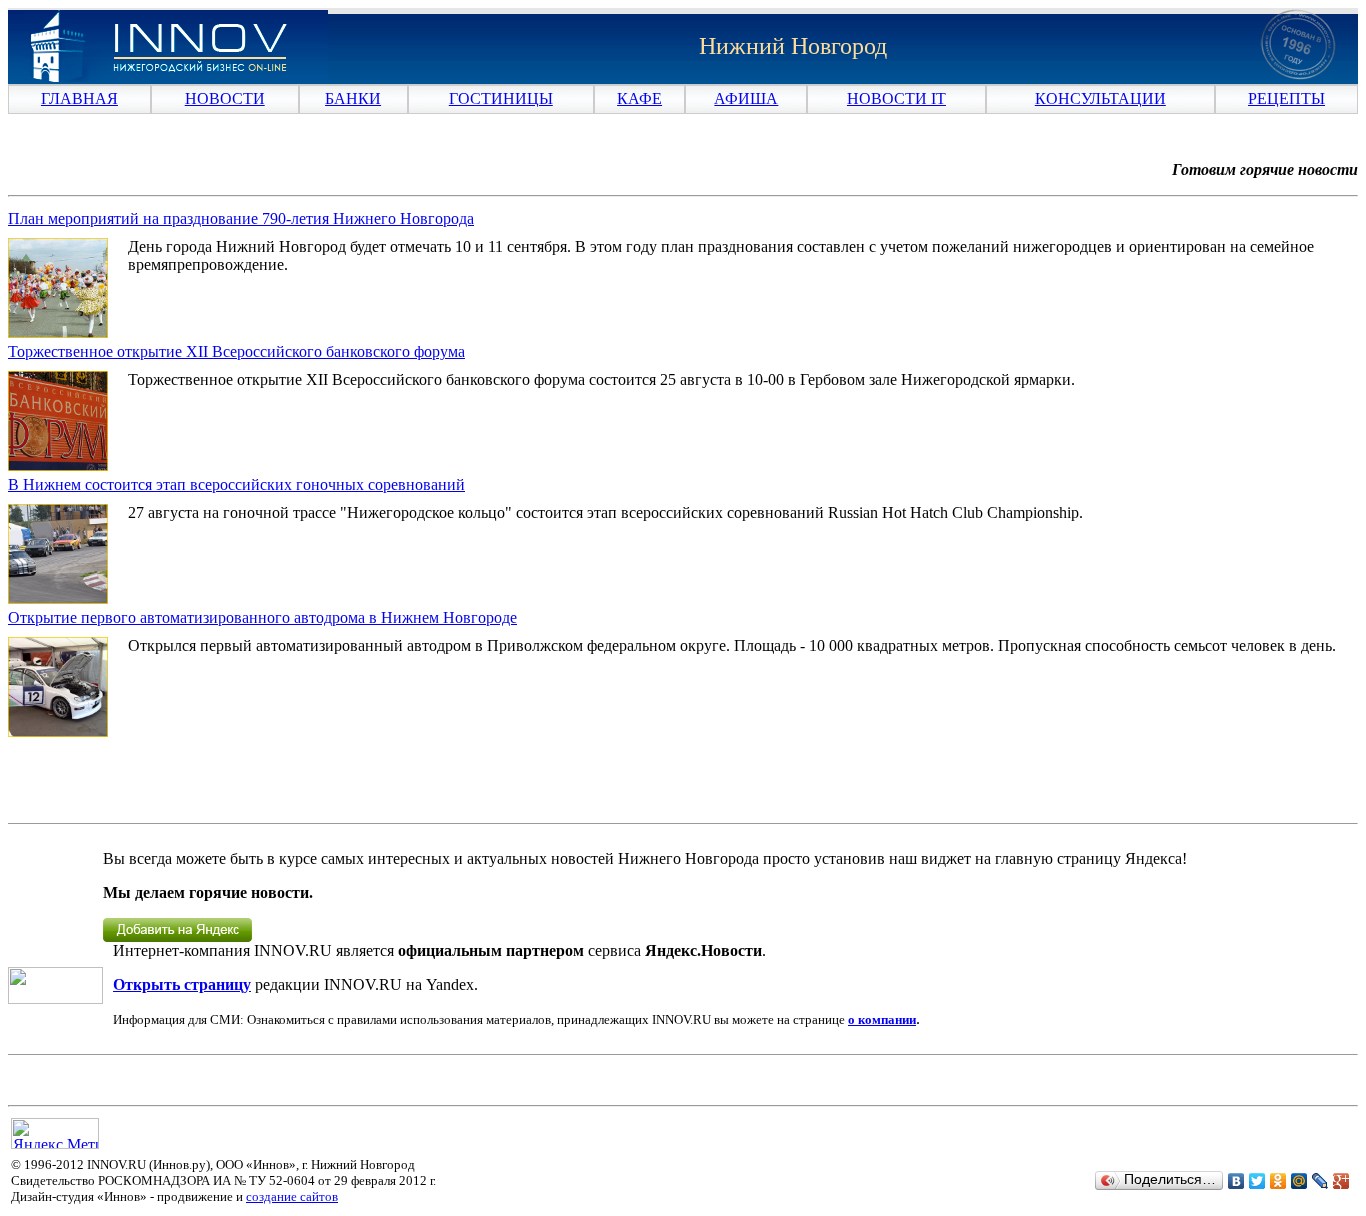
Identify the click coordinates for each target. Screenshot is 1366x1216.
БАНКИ (353, 98)
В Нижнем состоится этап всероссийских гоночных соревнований (236, 484)
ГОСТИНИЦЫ (501, 98)
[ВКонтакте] (1236, 1181)
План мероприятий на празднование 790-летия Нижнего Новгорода (241, 218)
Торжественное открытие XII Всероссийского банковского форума (236, 351)
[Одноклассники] (1278, 1181)
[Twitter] (1257, 1181)
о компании (882, 1019)
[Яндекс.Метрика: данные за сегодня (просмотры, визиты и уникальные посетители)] (55, 1133)
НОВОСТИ (225, 98)
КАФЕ (639, 98)
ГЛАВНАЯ (79, 98)
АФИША (746, 98)
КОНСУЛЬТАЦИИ (1100, 98)
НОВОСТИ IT (896, 98)
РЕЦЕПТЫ (1286, 98)
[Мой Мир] (1299, 1181)
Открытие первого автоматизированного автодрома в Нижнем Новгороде (262, 617)
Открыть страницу (182, 984)
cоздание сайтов (292, 1196)
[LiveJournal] (1320, 1181)
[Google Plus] (1341, 1181)
